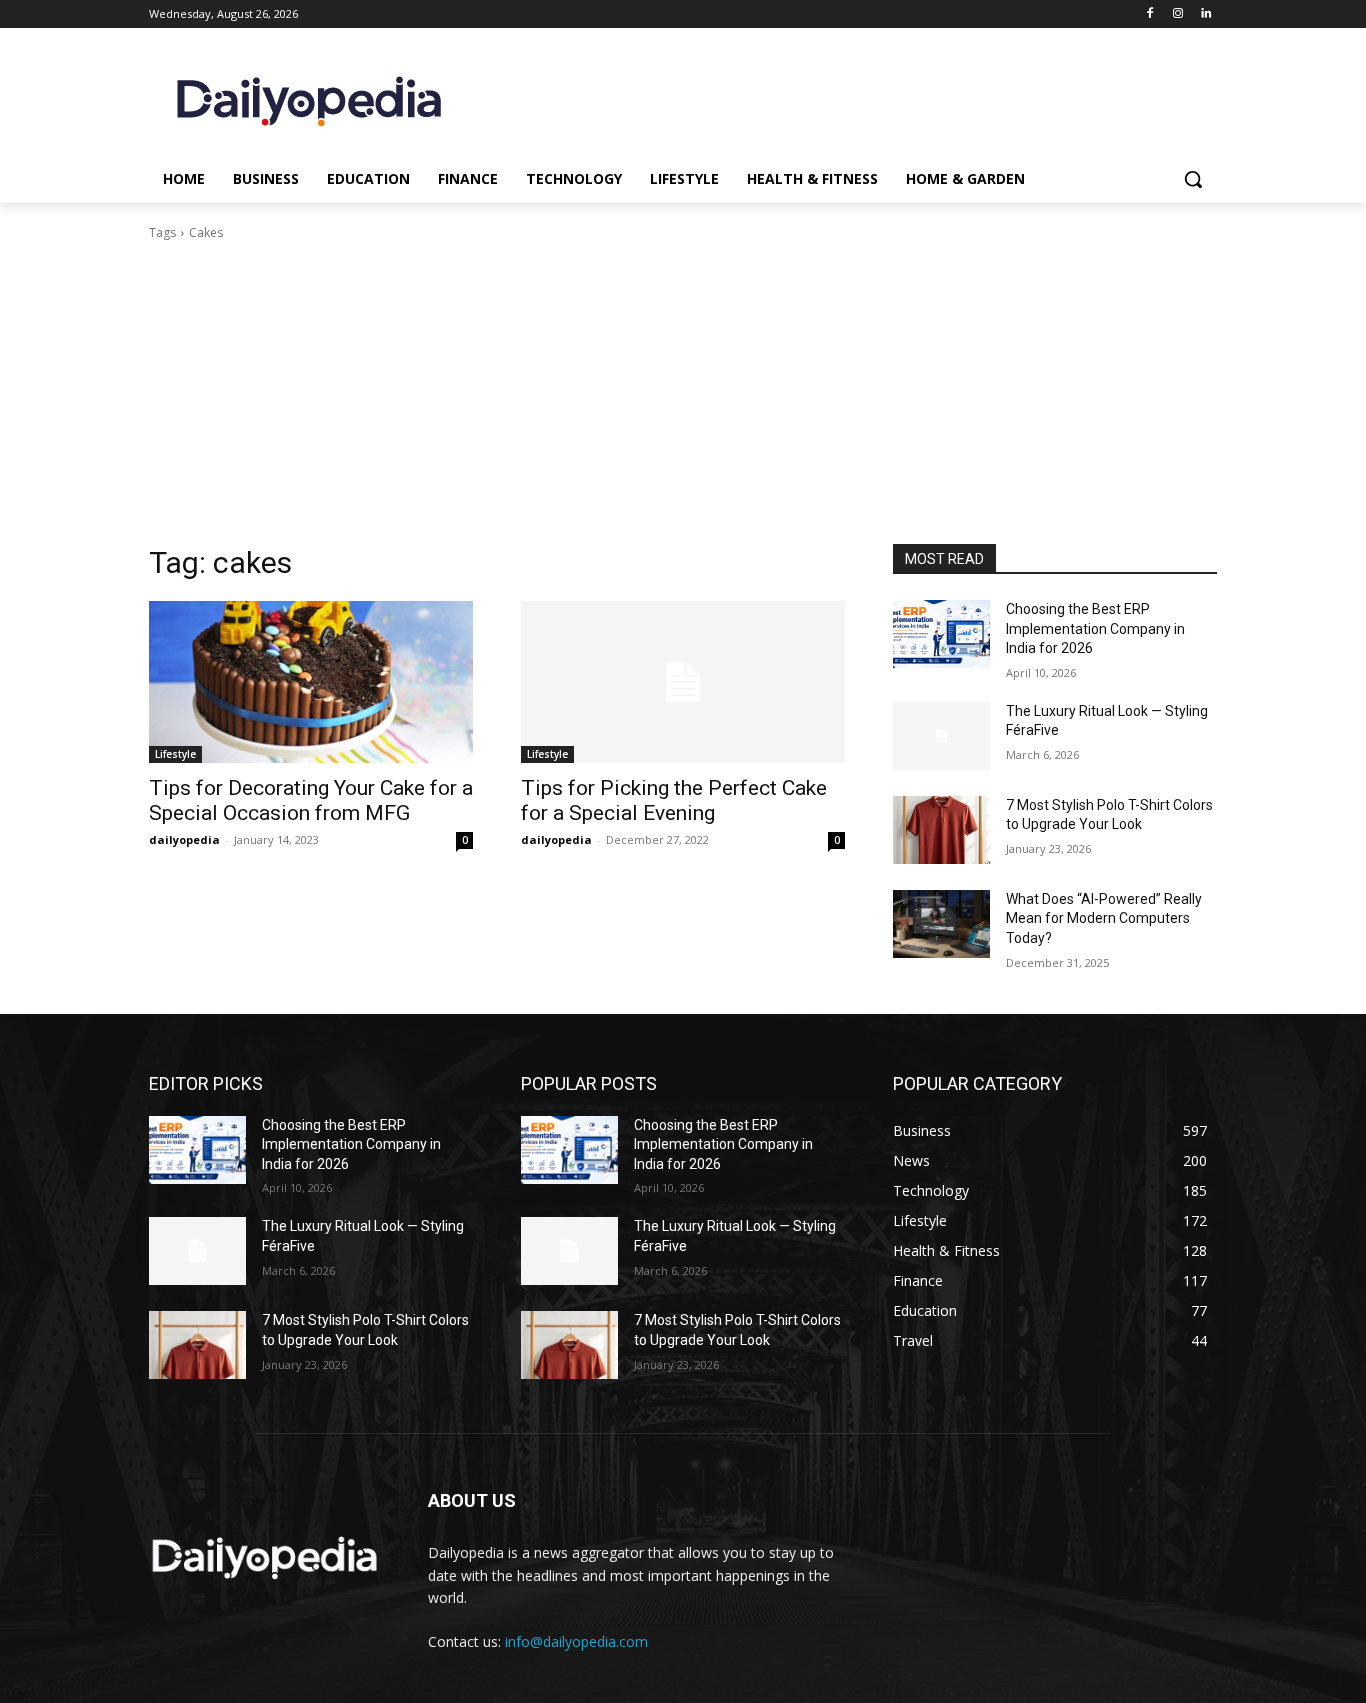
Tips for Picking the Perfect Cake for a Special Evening (674, 800)
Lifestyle (175, 754)
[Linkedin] (1205, 14)
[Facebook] (1150, 14)
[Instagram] (1177, 14)
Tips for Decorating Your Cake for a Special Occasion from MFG (311, 800)
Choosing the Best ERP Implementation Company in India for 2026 (1095, 628)
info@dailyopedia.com (576, 1641)
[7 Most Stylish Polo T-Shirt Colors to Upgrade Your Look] (941, 830)
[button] (1193, 179)
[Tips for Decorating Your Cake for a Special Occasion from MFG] (311, 682)
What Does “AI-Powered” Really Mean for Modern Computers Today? (1104, 918)
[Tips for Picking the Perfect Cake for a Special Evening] (683, 682)
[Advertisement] (683, 393)
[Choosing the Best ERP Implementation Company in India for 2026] (941, 634)
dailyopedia (184, 839)
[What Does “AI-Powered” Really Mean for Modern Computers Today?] (941, 924)
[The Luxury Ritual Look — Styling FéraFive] (941, 736)
